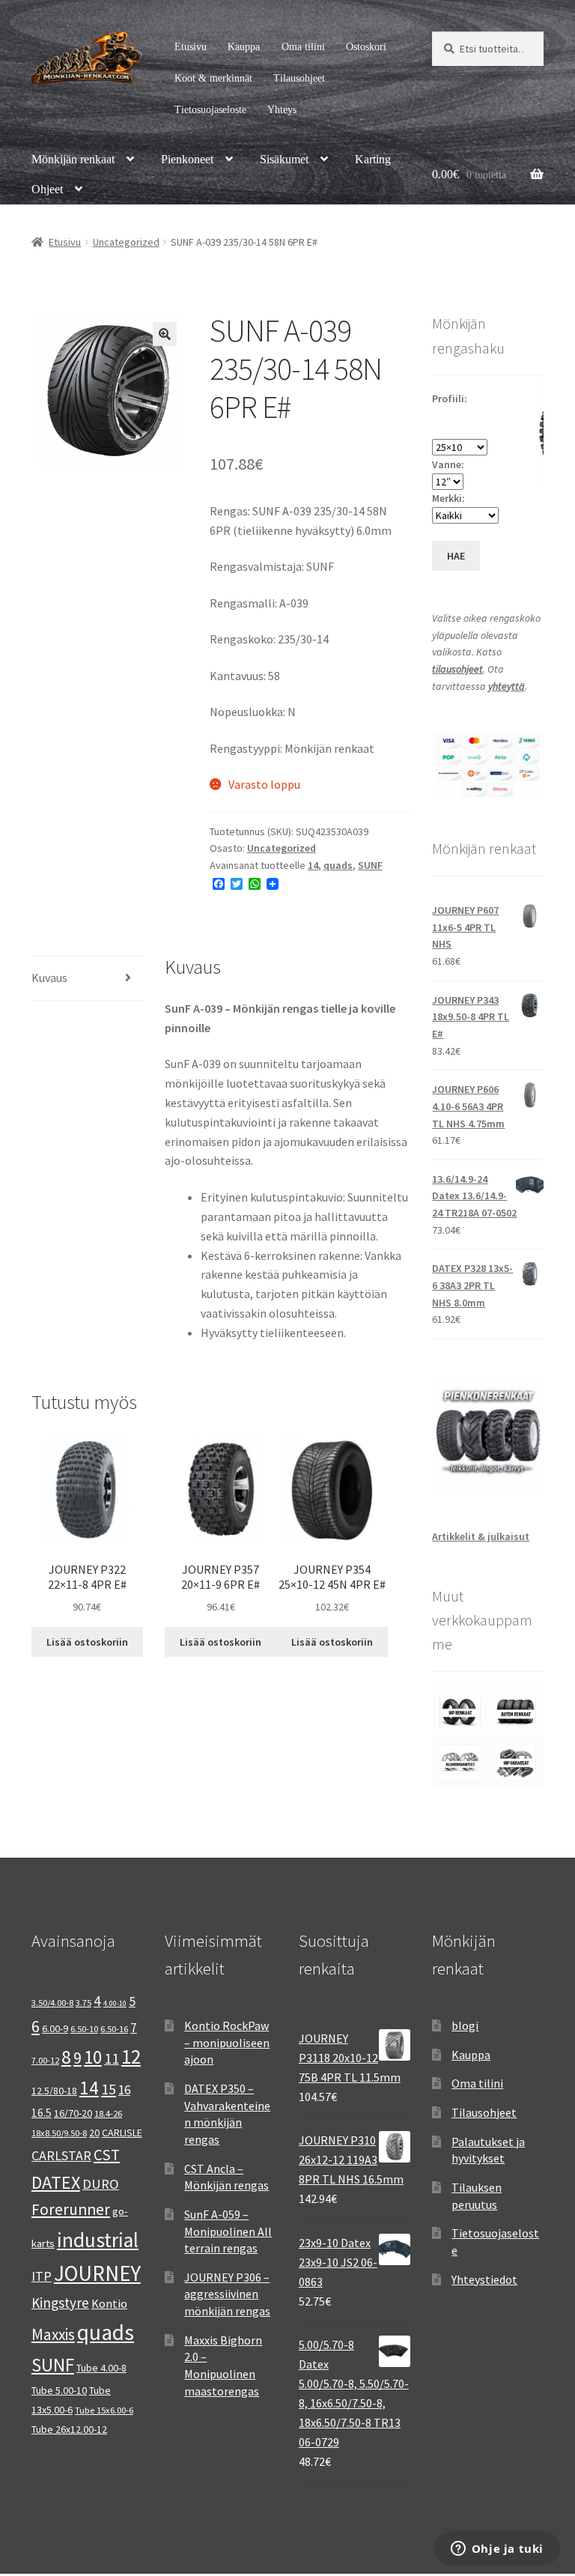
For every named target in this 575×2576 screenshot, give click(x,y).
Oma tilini (303, 47)
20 (94, 2133)
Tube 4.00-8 (101, 2368)
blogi (465, 2025)
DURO (101, 2184)
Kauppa (244, 47)
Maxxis (53, 2334)
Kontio (109, 2303)
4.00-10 (115, 2003)
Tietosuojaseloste (210, 110)
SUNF (370, 865)
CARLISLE (122, 2133)
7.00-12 (45, 2060)
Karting (373, 159)
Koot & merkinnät (213, 78)
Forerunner (71, 2209)
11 (112, 2058)
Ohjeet (47, 189)
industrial (98, 2240)
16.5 (42, 2113)
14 (313, 865)
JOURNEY (97, 2273)
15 (109, 2089)
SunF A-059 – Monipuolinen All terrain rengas (228, 2231)
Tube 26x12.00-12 (69, 2429)
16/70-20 (73, 2113)
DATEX (56, 2182)
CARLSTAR (61, 2155)
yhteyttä (506, 686)
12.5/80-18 (54, 2091)
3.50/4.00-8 (52, 2003)
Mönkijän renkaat (73, 159)
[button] (165, 334)
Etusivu (191, 47)
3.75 (83, 2003)
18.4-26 (108, 2113)
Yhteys (282, 110)
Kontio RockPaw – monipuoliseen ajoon (227, 2042)
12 (131, 2056)
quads (338, 865)
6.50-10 (84, 2029)
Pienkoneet (187, 159)
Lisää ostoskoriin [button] (87, 1642)
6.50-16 (114, 2029)
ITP (42, 2276)
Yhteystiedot (484, 2279)
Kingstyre (60, 2303)
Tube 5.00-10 (59, 2390)
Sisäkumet (284, 159)
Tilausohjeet (299, 78)
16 (124, 2090)
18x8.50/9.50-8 (59, 2133)
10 (93, 2057)
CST (107, 2155)
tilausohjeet (457, 669)
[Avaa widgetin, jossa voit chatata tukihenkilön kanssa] (497, 2550)
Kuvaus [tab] (49, 978)
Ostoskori (366, 47)
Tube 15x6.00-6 (104, 2410)
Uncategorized (126, 242)
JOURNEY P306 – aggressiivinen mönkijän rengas (227, 2294)
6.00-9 (55, 2028)
